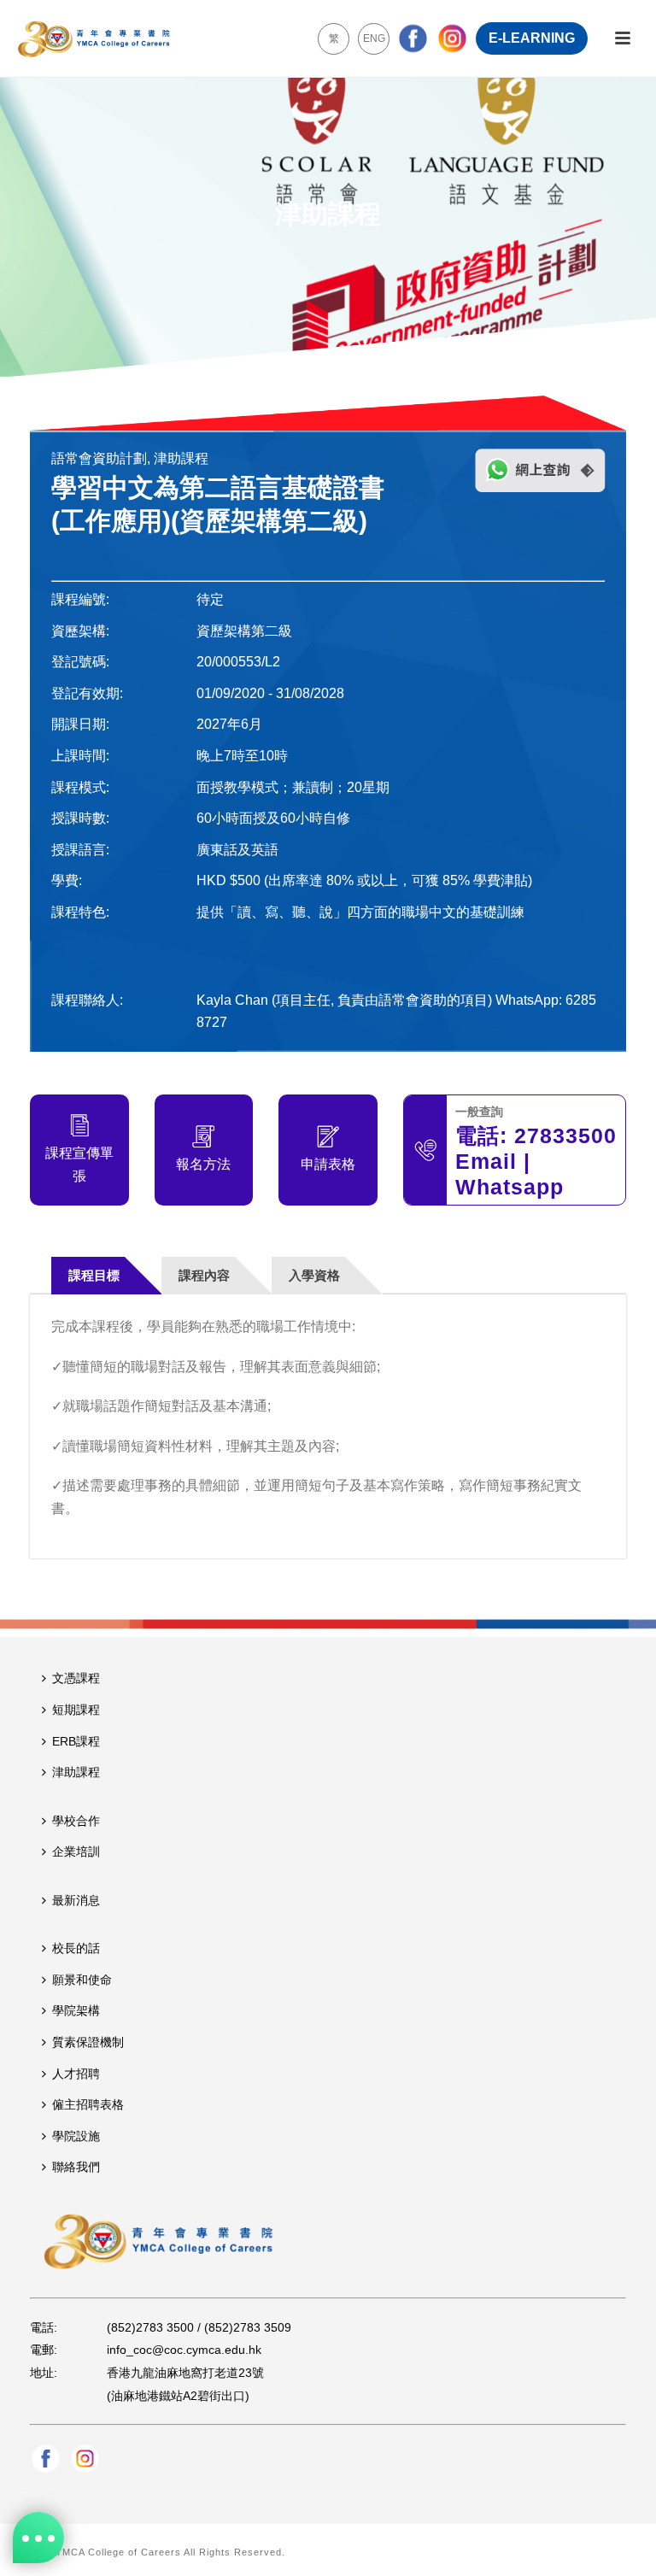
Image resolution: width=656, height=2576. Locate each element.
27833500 (565, 1135)
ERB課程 (76, 1741)
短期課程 (76, 1710)
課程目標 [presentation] (94, 1275)
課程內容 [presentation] (204, 1275)
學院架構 (76, 2010)
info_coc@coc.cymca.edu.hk (184, 2350)
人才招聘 (76, 2074)
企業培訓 (76, 1851)
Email (486, 1161)
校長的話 (76, 1948)
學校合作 (76, 1821)
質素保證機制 (88, 2042)
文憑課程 (76, 1678)
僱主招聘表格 (88, 2104)
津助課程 (76, 1772)
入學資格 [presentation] (314, 1275)
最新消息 (76, 1900)
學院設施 (76, 2136)
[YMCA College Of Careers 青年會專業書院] (94, 38)
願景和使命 (82, 1980)
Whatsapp (510, 1187)
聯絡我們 (76, 2167)
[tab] (107, 1275)
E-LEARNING (532, 38)
